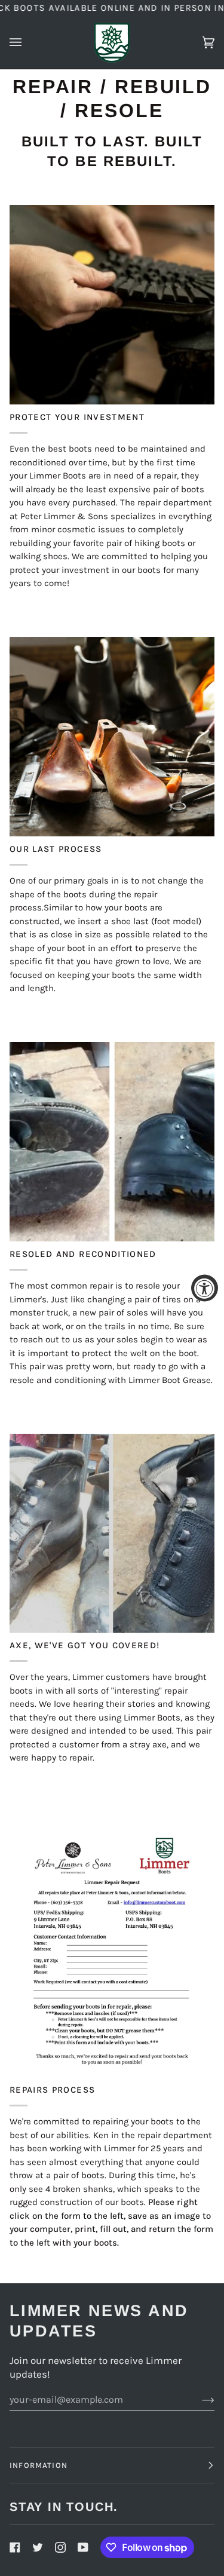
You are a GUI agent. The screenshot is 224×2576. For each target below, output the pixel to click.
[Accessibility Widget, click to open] (205, 1288)
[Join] (199, 2399)
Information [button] (39, 2465)
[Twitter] (38, 2547)
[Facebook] (15, 2547)
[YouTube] (83, 2547)
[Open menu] (27, 42)
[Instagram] (60, 2547)
